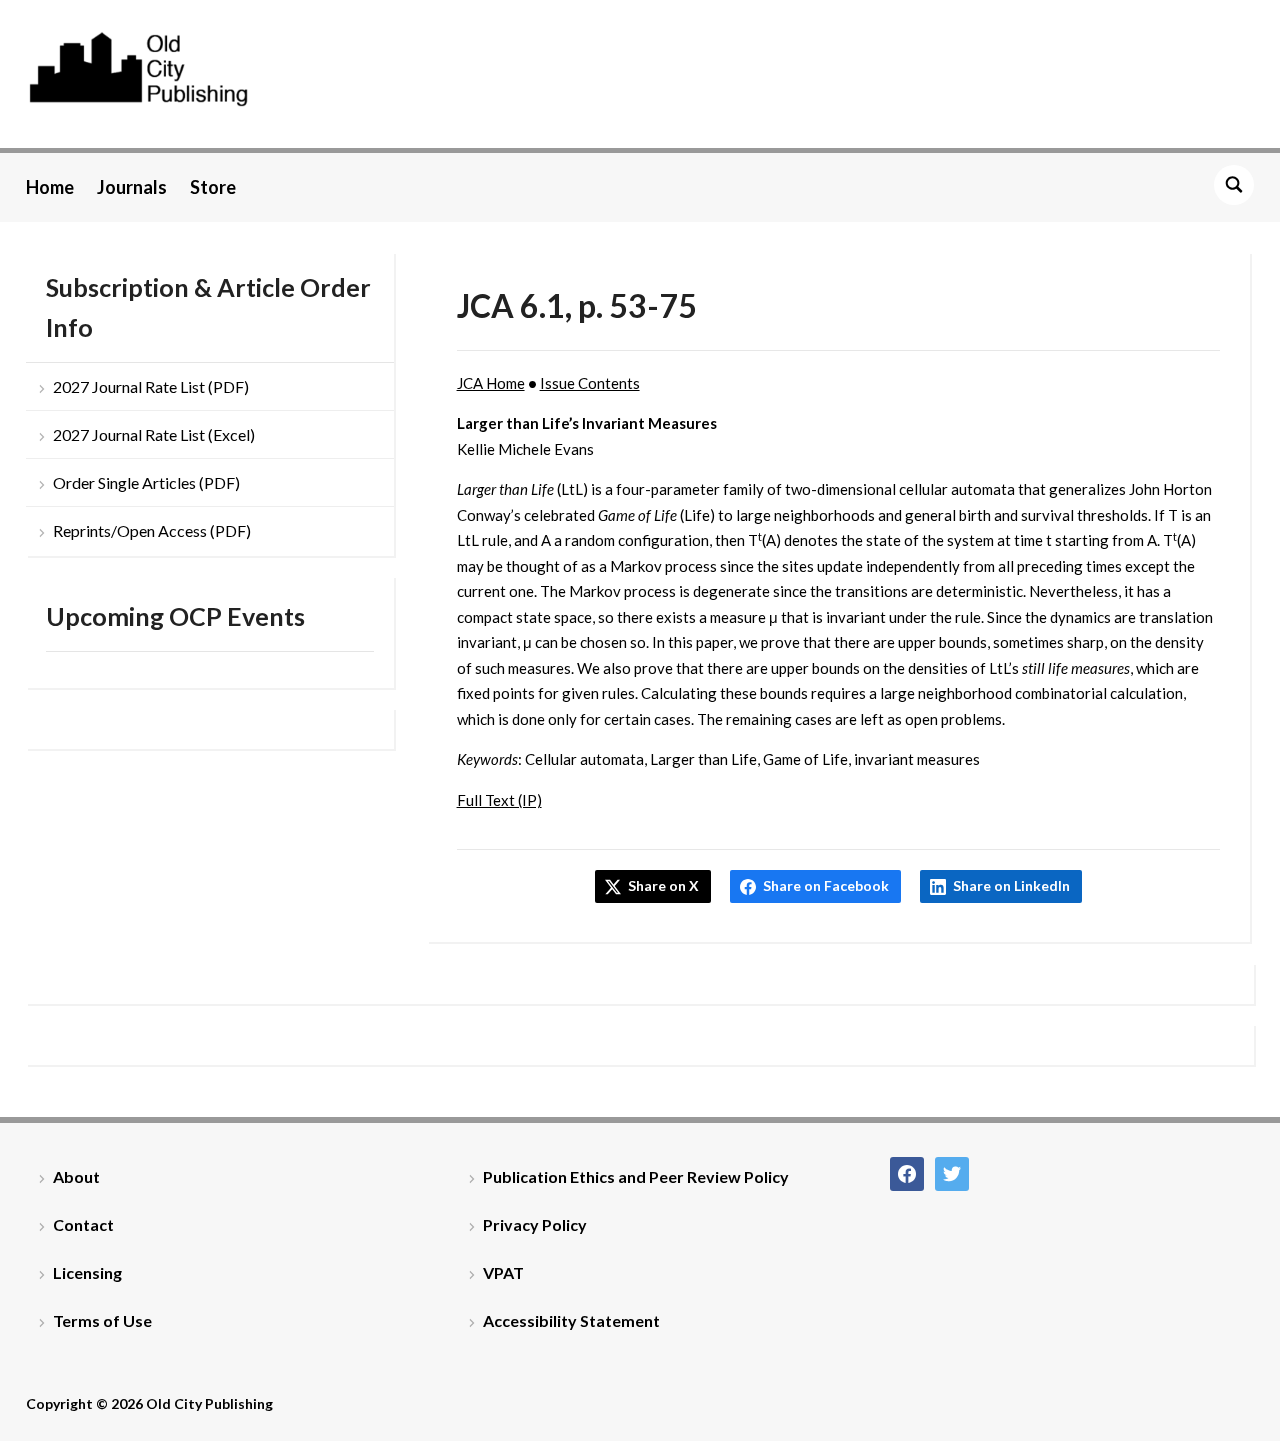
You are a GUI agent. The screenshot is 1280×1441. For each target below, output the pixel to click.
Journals (132, 187)
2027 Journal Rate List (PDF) (151, 386)
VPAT (503, 1272)
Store (213, 187)
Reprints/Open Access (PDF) (152, 530)
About (76, 1176)
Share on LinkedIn (1011, 885)
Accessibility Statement (571, 1320)
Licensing (87, 1272)
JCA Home (491, 383)
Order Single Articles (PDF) (146, 482)
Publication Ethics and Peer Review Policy (636, 1176)
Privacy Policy (535, 1224)
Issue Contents (590, 383)
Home (50, 187)
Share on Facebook (826, 885)
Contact (83, 1224)
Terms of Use (102, 1320)
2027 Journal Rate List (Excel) (154, 434)
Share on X (663, 885)
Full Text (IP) (499, 800)
